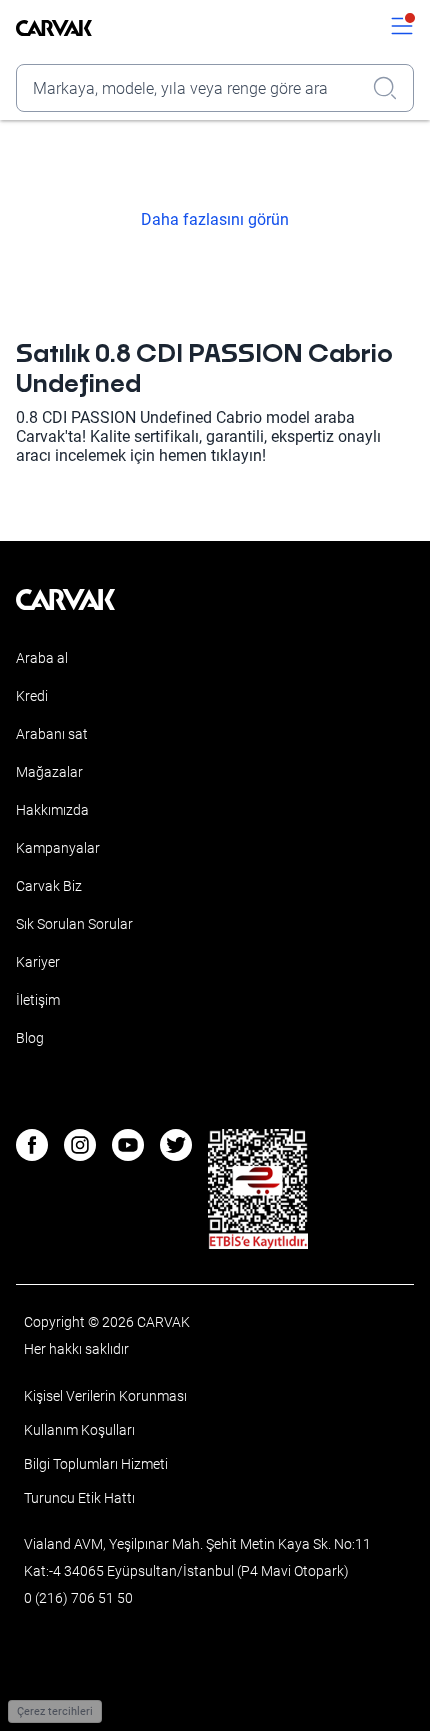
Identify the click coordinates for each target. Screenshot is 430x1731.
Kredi (32, 696)
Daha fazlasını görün (215, 220)
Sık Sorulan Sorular (74, 924)
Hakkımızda (52, 810)
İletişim (38, 1000)
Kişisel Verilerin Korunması (105, 1396)
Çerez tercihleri (55, 1711)
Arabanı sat (52, 734)
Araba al (42, 658)
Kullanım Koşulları (79, 1430)
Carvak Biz (49, 886)
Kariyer (38, 962)
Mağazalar (49, 772)
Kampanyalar (58, 848)
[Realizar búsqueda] (391, 88)
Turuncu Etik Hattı (79, 1498)
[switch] (402, 28)
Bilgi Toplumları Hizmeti (96, 1464)
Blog (30, 1038)
